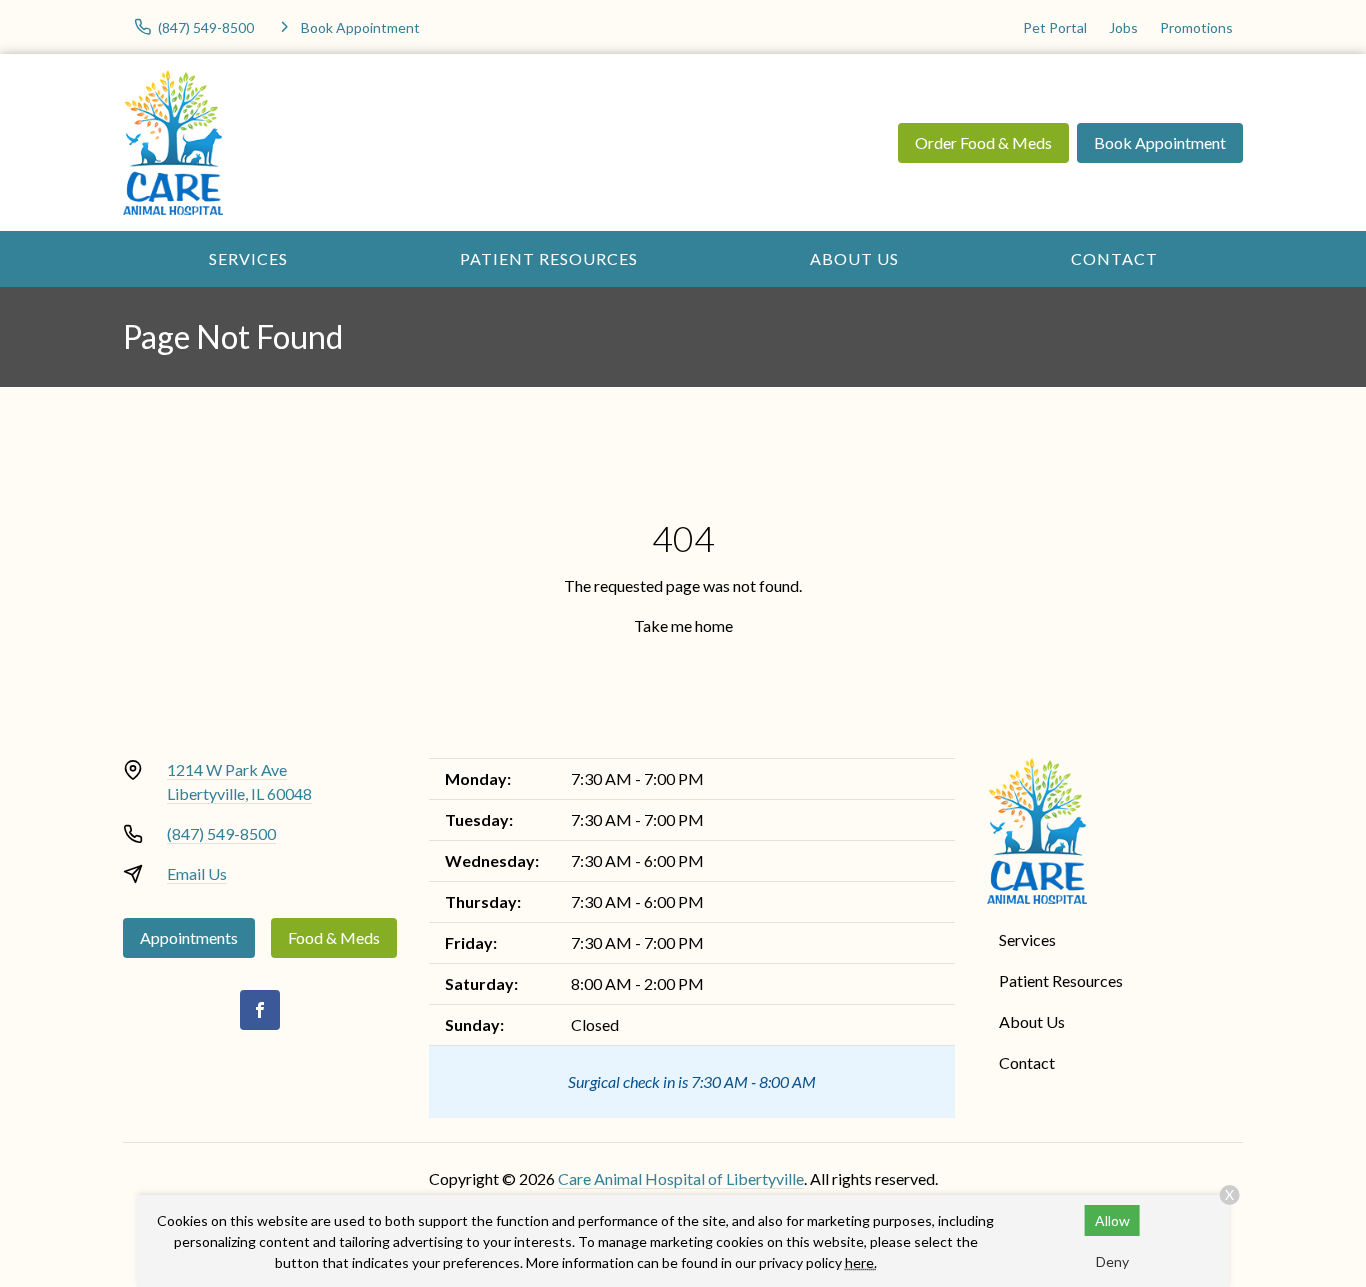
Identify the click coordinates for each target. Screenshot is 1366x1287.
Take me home (683, 625)
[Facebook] (260, 1010)
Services (248, 258)
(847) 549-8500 (221, 833)
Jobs (1123, 27)
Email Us (197, 873)
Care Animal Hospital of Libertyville (681, 1178)
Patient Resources (549, 258)
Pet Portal (1055, 27)
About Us (854, 258)
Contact (1114, 258)
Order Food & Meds (983, 142)
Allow (1112, 1220)
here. (861, 1262)
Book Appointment (1160, 142)
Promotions (1196, 27)
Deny (1112, 1261)
